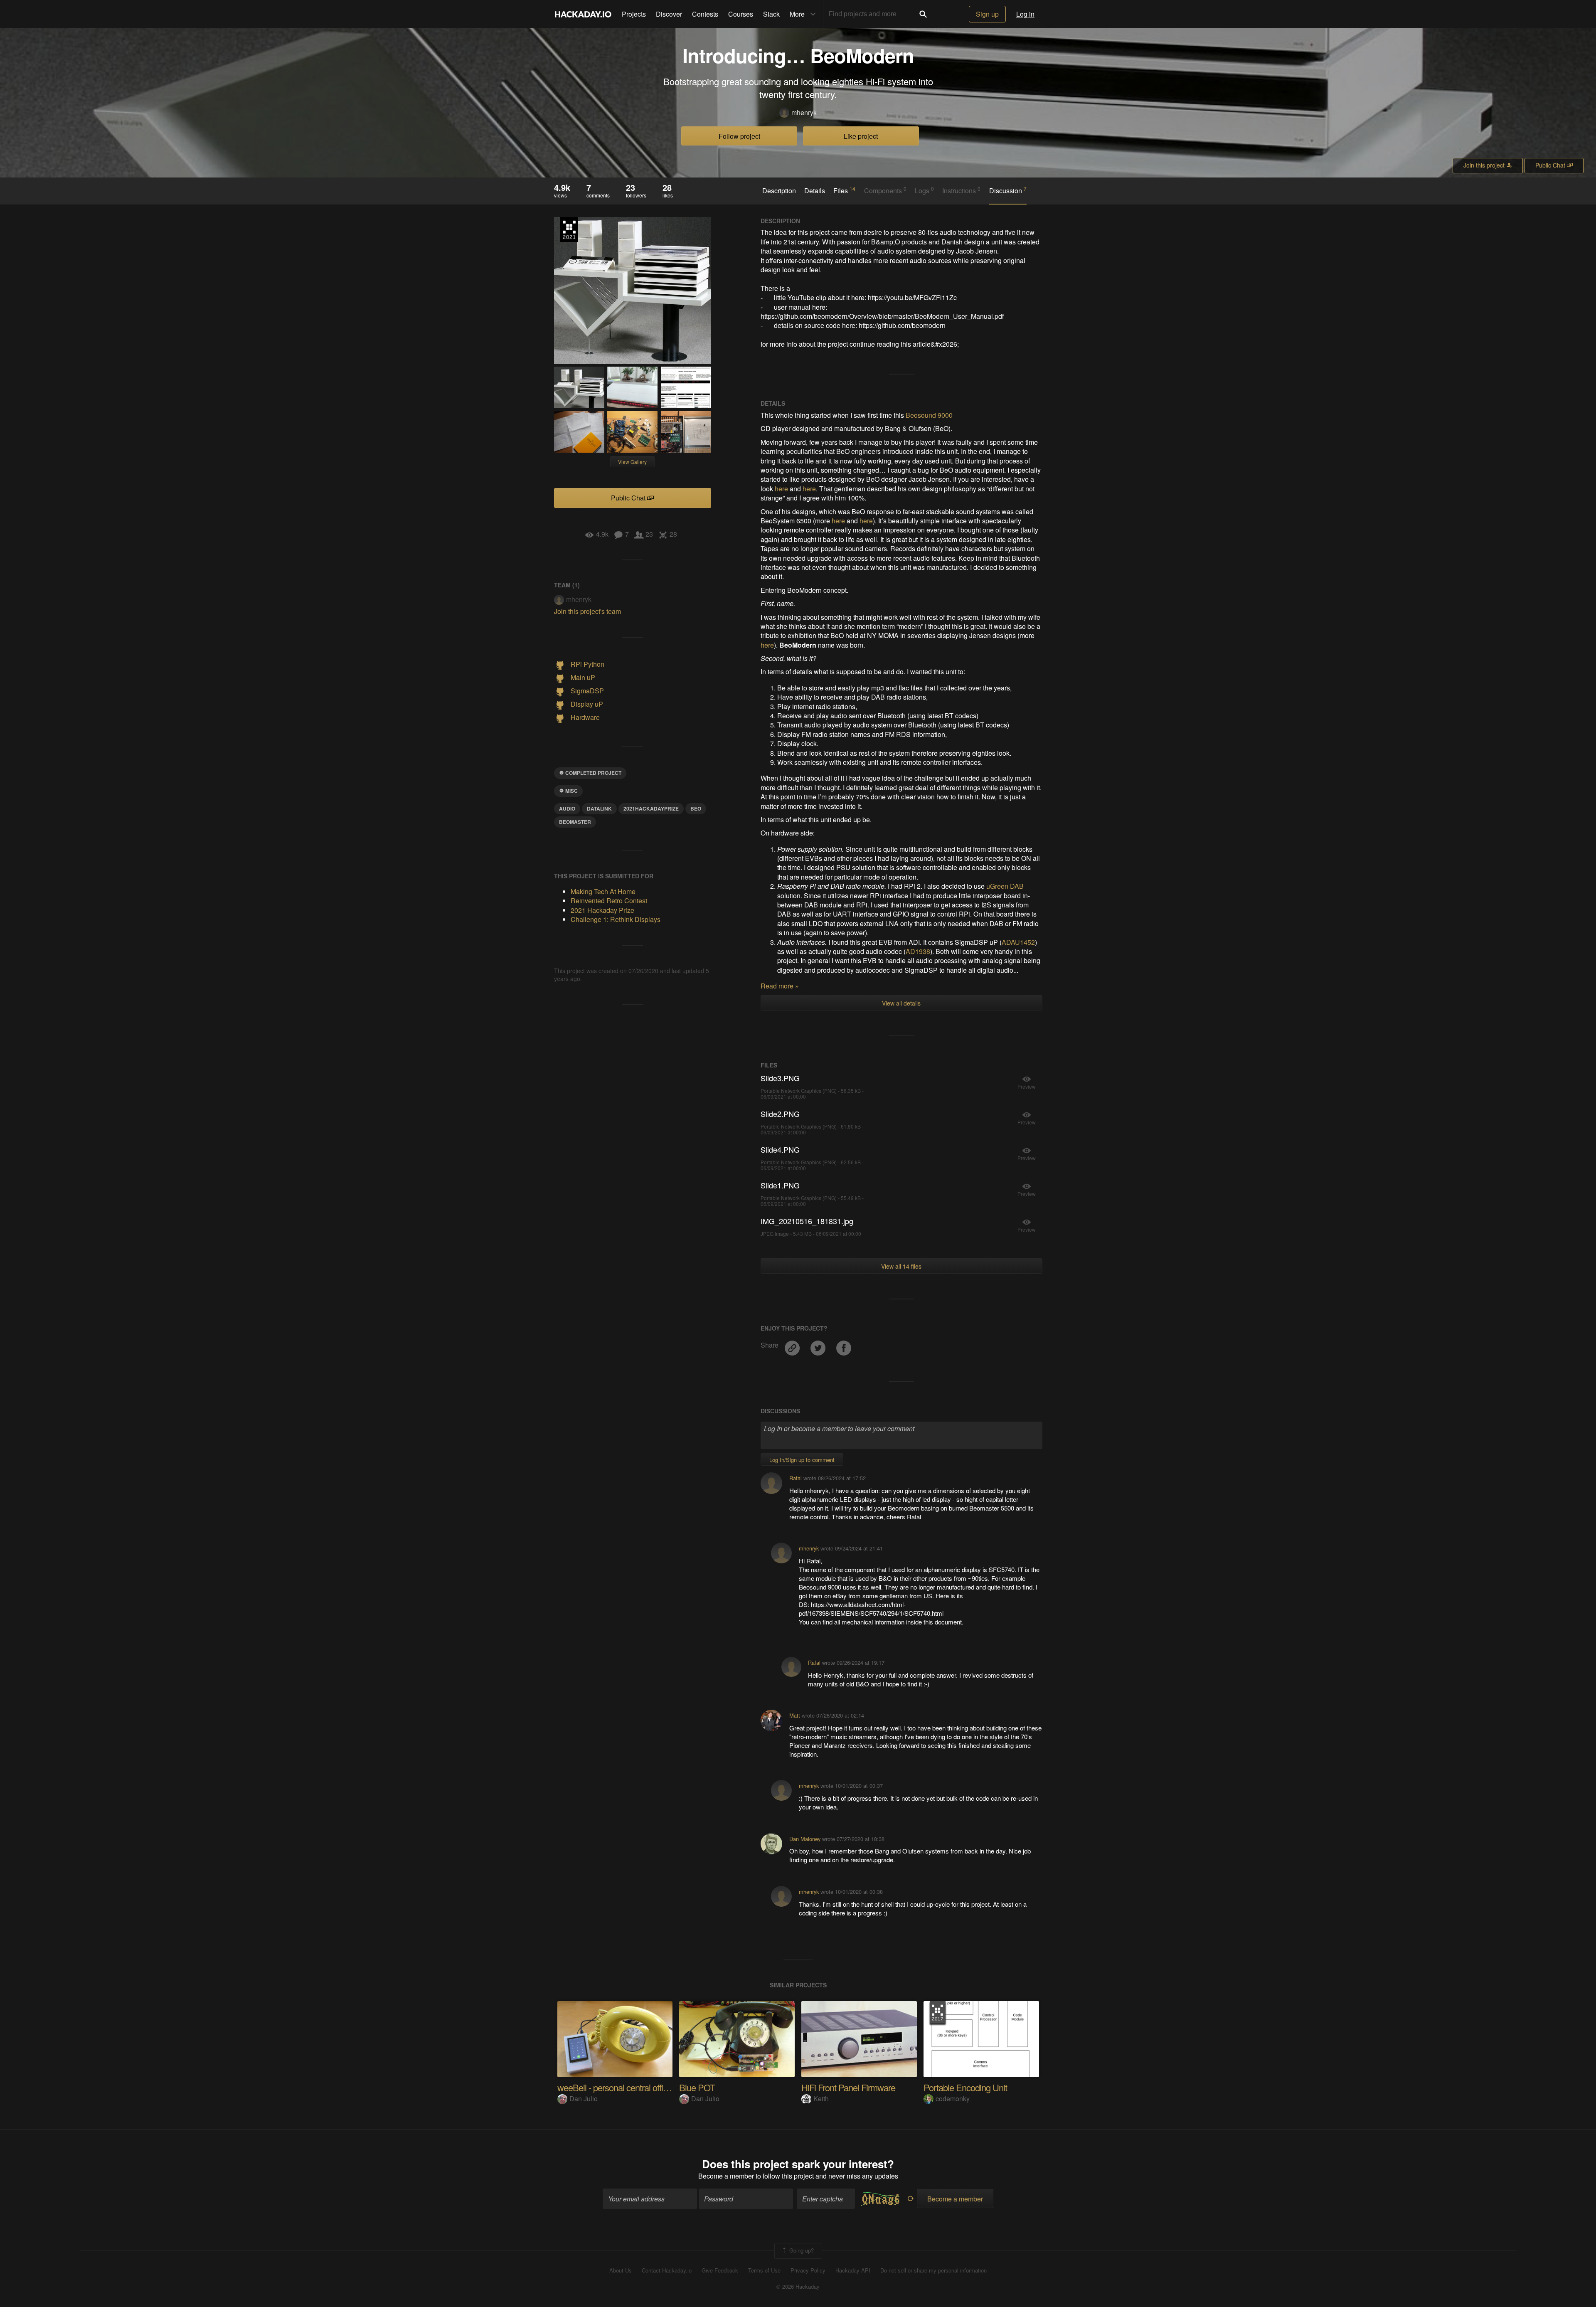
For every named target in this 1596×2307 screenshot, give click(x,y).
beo (696, 808)
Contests (705, 14)
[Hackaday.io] (583, 14)
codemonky (953, 2099)
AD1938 (918, 951)
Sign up (987, 14)
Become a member (726, 2176)
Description (779, 191)
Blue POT (697, 2087)
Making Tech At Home (603, 891)
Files (844, 190)
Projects (634, 14)
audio (567, 808)
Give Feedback (720, 2270)
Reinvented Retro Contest (609, 901)
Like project (861, 136)
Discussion (1008, 190)
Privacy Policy (808, 2270)
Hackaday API (853, 2270)
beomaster (575, 822)
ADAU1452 (1018, 942)
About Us (621, 2270)
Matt (795, 1715)
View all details (901, 1003)
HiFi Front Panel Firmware (848, 2087)
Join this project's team (587, 611)
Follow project (739, 136)
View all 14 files (901, 1266)
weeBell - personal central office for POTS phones (647, 2087)
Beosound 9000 (929, 415)
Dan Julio (584, 2099)
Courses (741, 14)
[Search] (923, 14)
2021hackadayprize (651, 808)
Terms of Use (764, 2270)
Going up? (801, 2250)
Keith (821, 2099)
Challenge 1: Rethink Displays (616, 919)
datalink (599, 808)
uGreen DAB (1005, 886)
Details (815, 191)
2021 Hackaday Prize (569, 229)
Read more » (780, 986)
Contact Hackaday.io (667, 2270)
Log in (1025, 14)
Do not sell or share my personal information (933, 2270)
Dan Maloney (805, 1839)
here (781, 489)
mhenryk (804, 113)
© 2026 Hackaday (798, 2287)
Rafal (796, 1478)
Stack (771, 14)
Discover (669, 14)
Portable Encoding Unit (965, 2087)
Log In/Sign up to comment (802, 1460)
